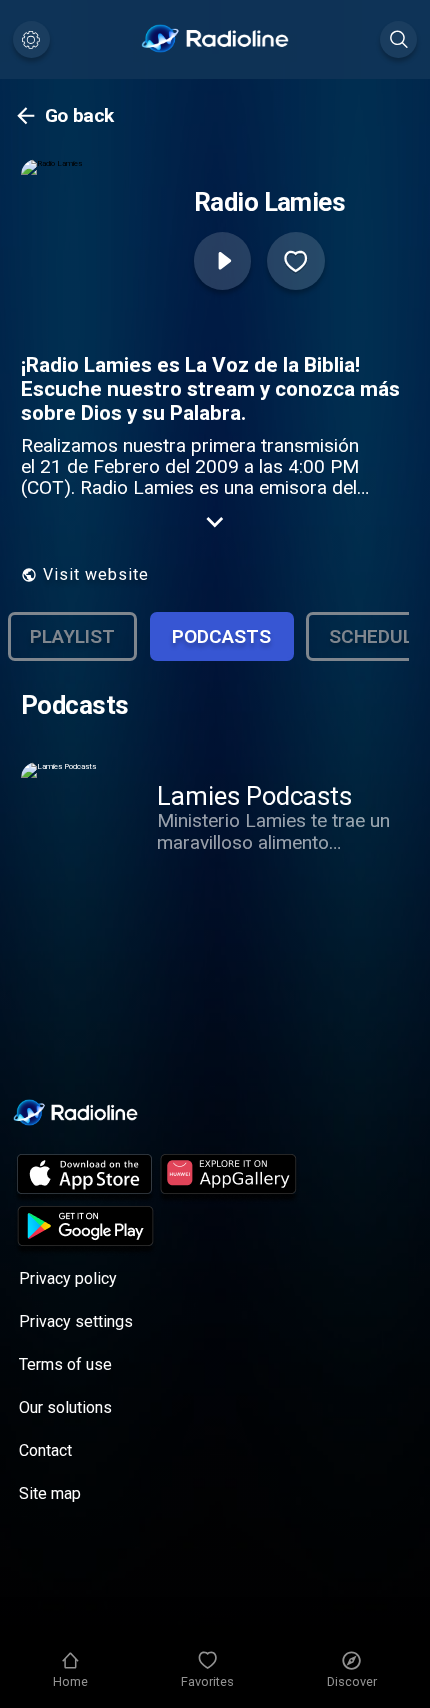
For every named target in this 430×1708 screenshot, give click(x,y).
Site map (50, 1493)
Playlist (72, 636)
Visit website (96, 574)
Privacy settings (76, 1321)
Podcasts (221, 636)
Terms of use (65, 1364)
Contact (45, 1450)
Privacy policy (68, 1278)
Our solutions (65, 1407)
